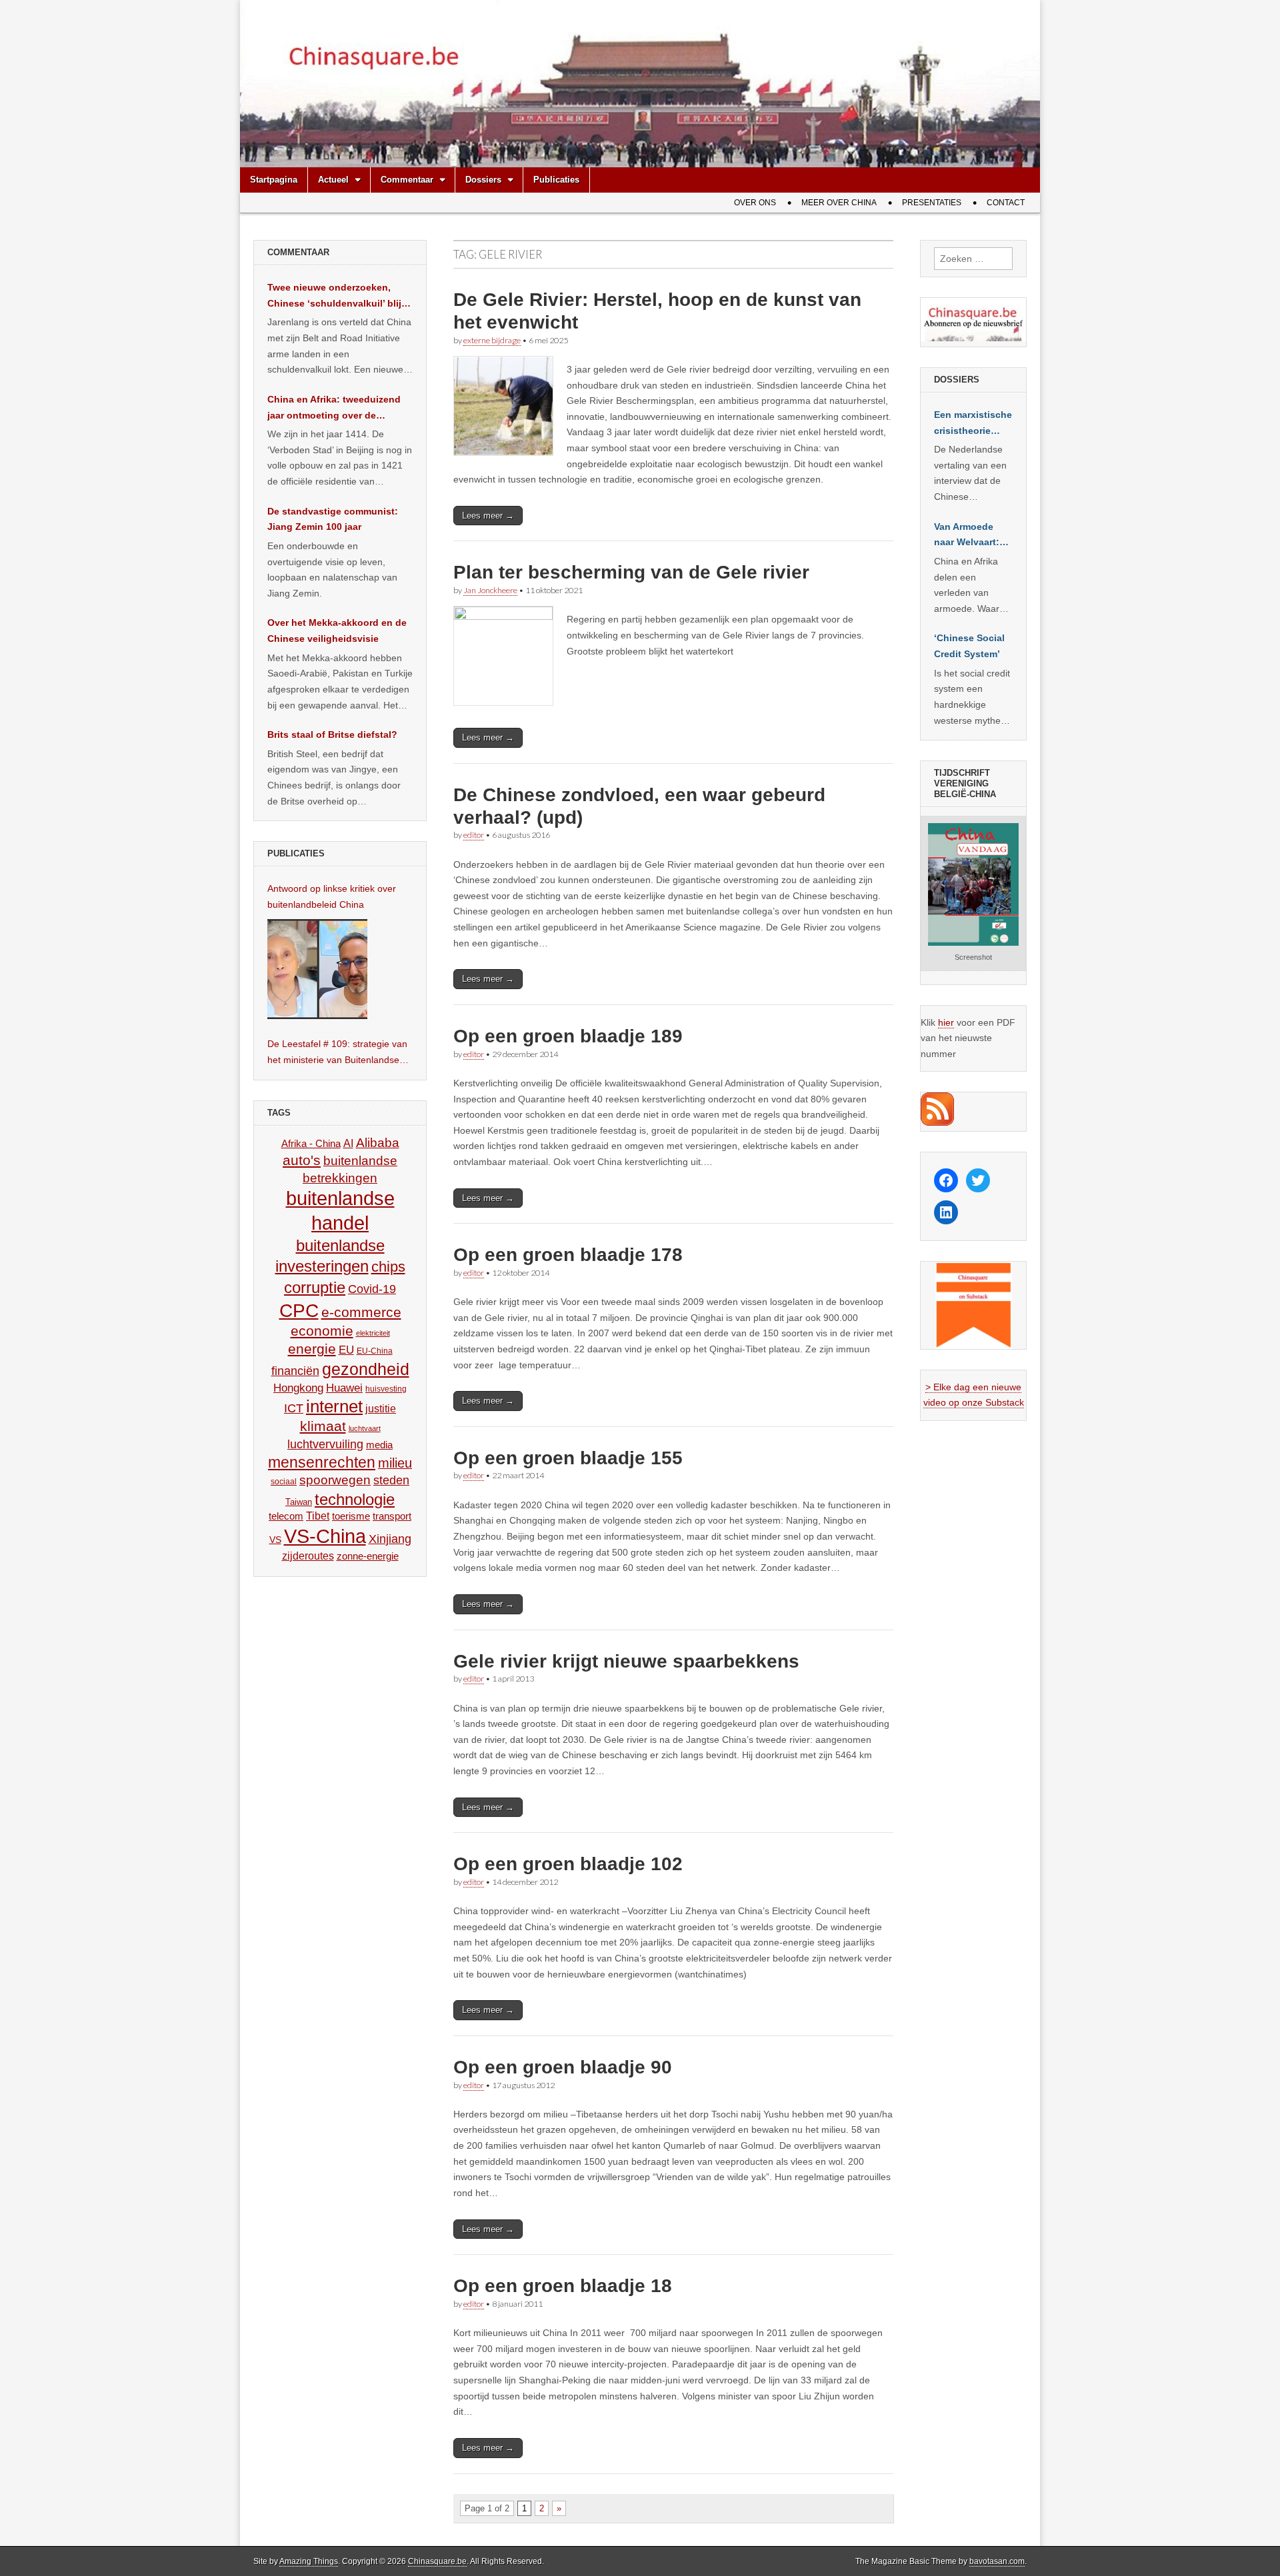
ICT (294, 1408)
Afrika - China (311, 1143)
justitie (381, 1409)
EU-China (375, 1351)
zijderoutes (308, 1556)
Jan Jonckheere (490, 590)
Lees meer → (488, 516)
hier (946, 1022)
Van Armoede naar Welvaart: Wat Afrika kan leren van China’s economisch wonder (967, 536)
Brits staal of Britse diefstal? (332, 734)
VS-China (325, 1536)
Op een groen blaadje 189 (568, 1036)
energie (312, 1349)
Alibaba (378, 1142)
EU (346, 1350)
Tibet (318, 1516)
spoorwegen (335, 1480)
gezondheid (366, 1369)
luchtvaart (365, 1428)
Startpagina (274, 180)
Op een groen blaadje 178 (568, 1255)
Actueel (333, 180)
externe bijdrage (492, 340)
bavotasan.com (997, 2561)
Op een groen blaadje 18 (563, 2286)
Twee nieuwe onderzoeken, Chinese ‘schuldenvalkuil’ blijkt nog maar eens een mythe (339, 297)
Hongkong (298, 1388)
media (379, 1445)
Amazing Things (309, 2561)
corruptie (315, 1287)
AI (348, 1143)
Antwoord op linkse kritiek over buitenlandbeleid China (332, 896)
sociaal (284, 1482)
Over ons (755, 203)
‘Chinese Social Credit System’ (969, 646)
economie (322, 1331)
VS (275, 1540)
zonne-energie (368, 1556)
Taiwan (299, 1502)
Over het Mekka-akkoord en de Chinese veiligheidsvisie (337, 631)
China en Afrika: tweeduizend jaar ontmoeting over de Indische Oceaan (334, 409)
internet (334, 1406)
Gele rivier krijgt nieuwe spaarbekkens (626, 1661)
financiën (295, 1371)
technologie (355, 1499)
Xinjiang (390, 1539)
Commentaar (407, 180)
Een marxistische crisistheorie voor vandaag (973, 424)
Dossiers (483, 180)
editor (474, 835)
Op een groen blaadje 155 (568, 1458)
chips (388, 1267)
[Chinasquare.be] (640, 84)
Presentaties (932, 203)
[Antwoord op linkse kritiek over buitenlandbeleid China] (317, 969)
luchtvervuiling (325, 1444)
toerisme (351, 1516)
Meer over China (839, 203)
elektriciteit (373, 1333)
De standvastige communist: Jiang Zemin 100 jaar (333, 519)
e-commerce (361, 1312)
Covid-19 (372, 1289)
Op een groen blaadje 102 (568, 1864)
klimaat (323, 1426)
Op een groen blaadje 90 (563, 2067)
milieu (395, 1463)
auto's (302, 1160)
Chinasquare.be (437, 2561)
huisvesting (386, 1389)
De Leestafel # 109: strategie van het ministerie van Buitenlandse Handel (337, 1053)
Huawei (344, 1388)
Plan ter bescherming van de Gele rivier (631, 572)
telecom (286, 1516)
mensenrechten (322, 1462)
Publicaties (556, 180)
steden (391, 1480)
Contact (1006, 203)
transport (392, 1516)
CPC (299, 1310)
